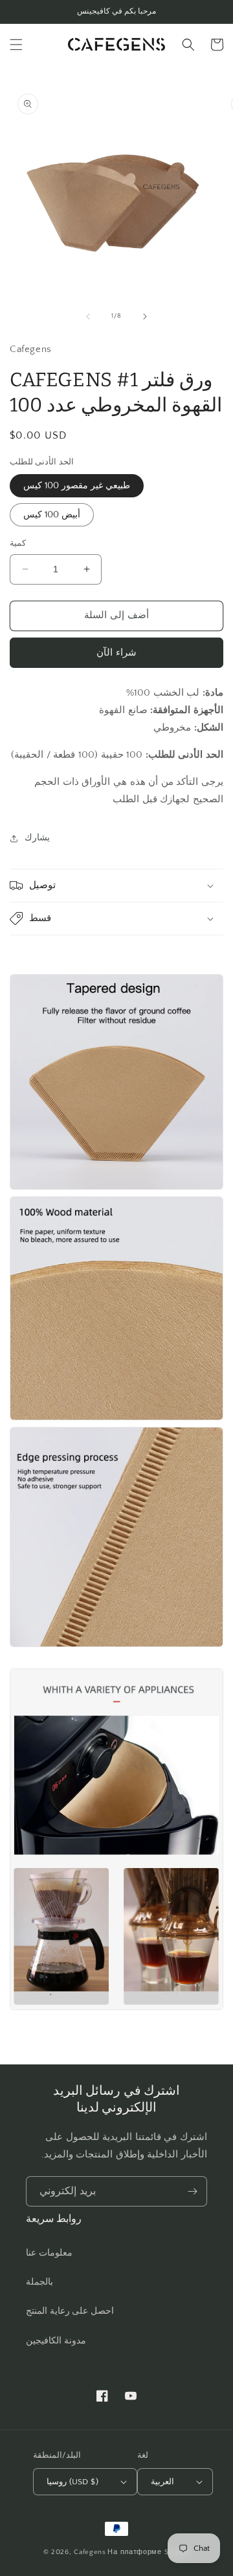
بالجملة (39, 2282)
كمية (18, 543)
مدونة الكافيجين (56, 2341)
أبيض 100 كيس (52, 515)
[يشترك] (192, 2191)
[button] (16, 45)
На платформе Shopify (149, 2552)
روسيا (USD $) (72, 2482)
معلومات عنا (49, 2253)
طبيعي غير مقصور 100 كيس (77, 486)
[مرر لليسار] (88, 317)
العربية (162, 2482)
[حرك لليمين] (145, 317)
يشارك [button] (37, 838)
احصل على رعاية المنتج (70, 2311)
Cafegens (90, 2552)
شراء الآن (116, 653)
